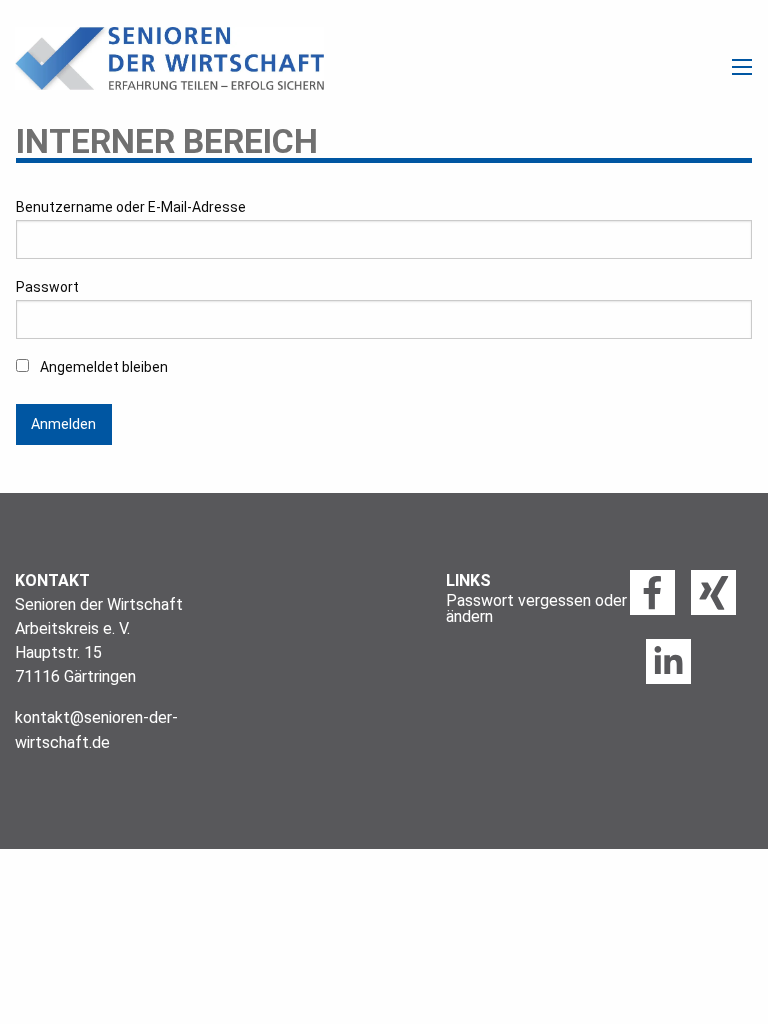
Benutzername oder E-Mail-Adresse (131, 207)
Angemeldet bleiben (102, 367)
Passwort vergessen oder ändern (536, 609)
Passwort (47, 287)
